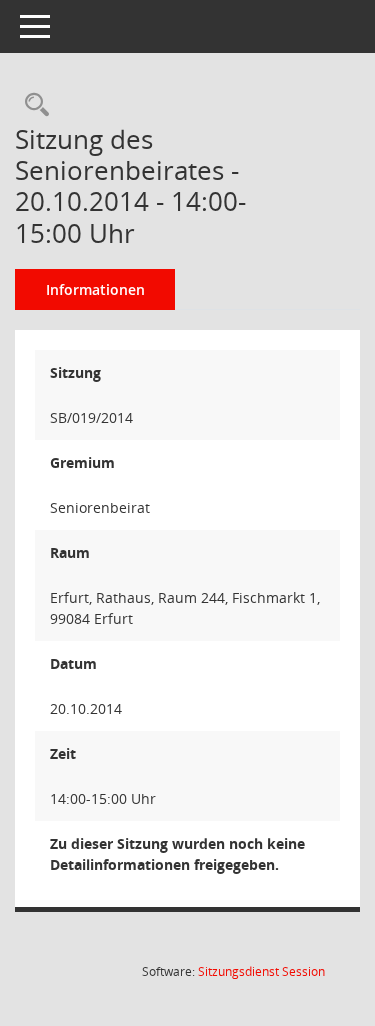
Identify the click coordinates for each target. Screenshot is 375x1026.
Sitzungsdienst (261, 971)
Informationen (95, 289)
